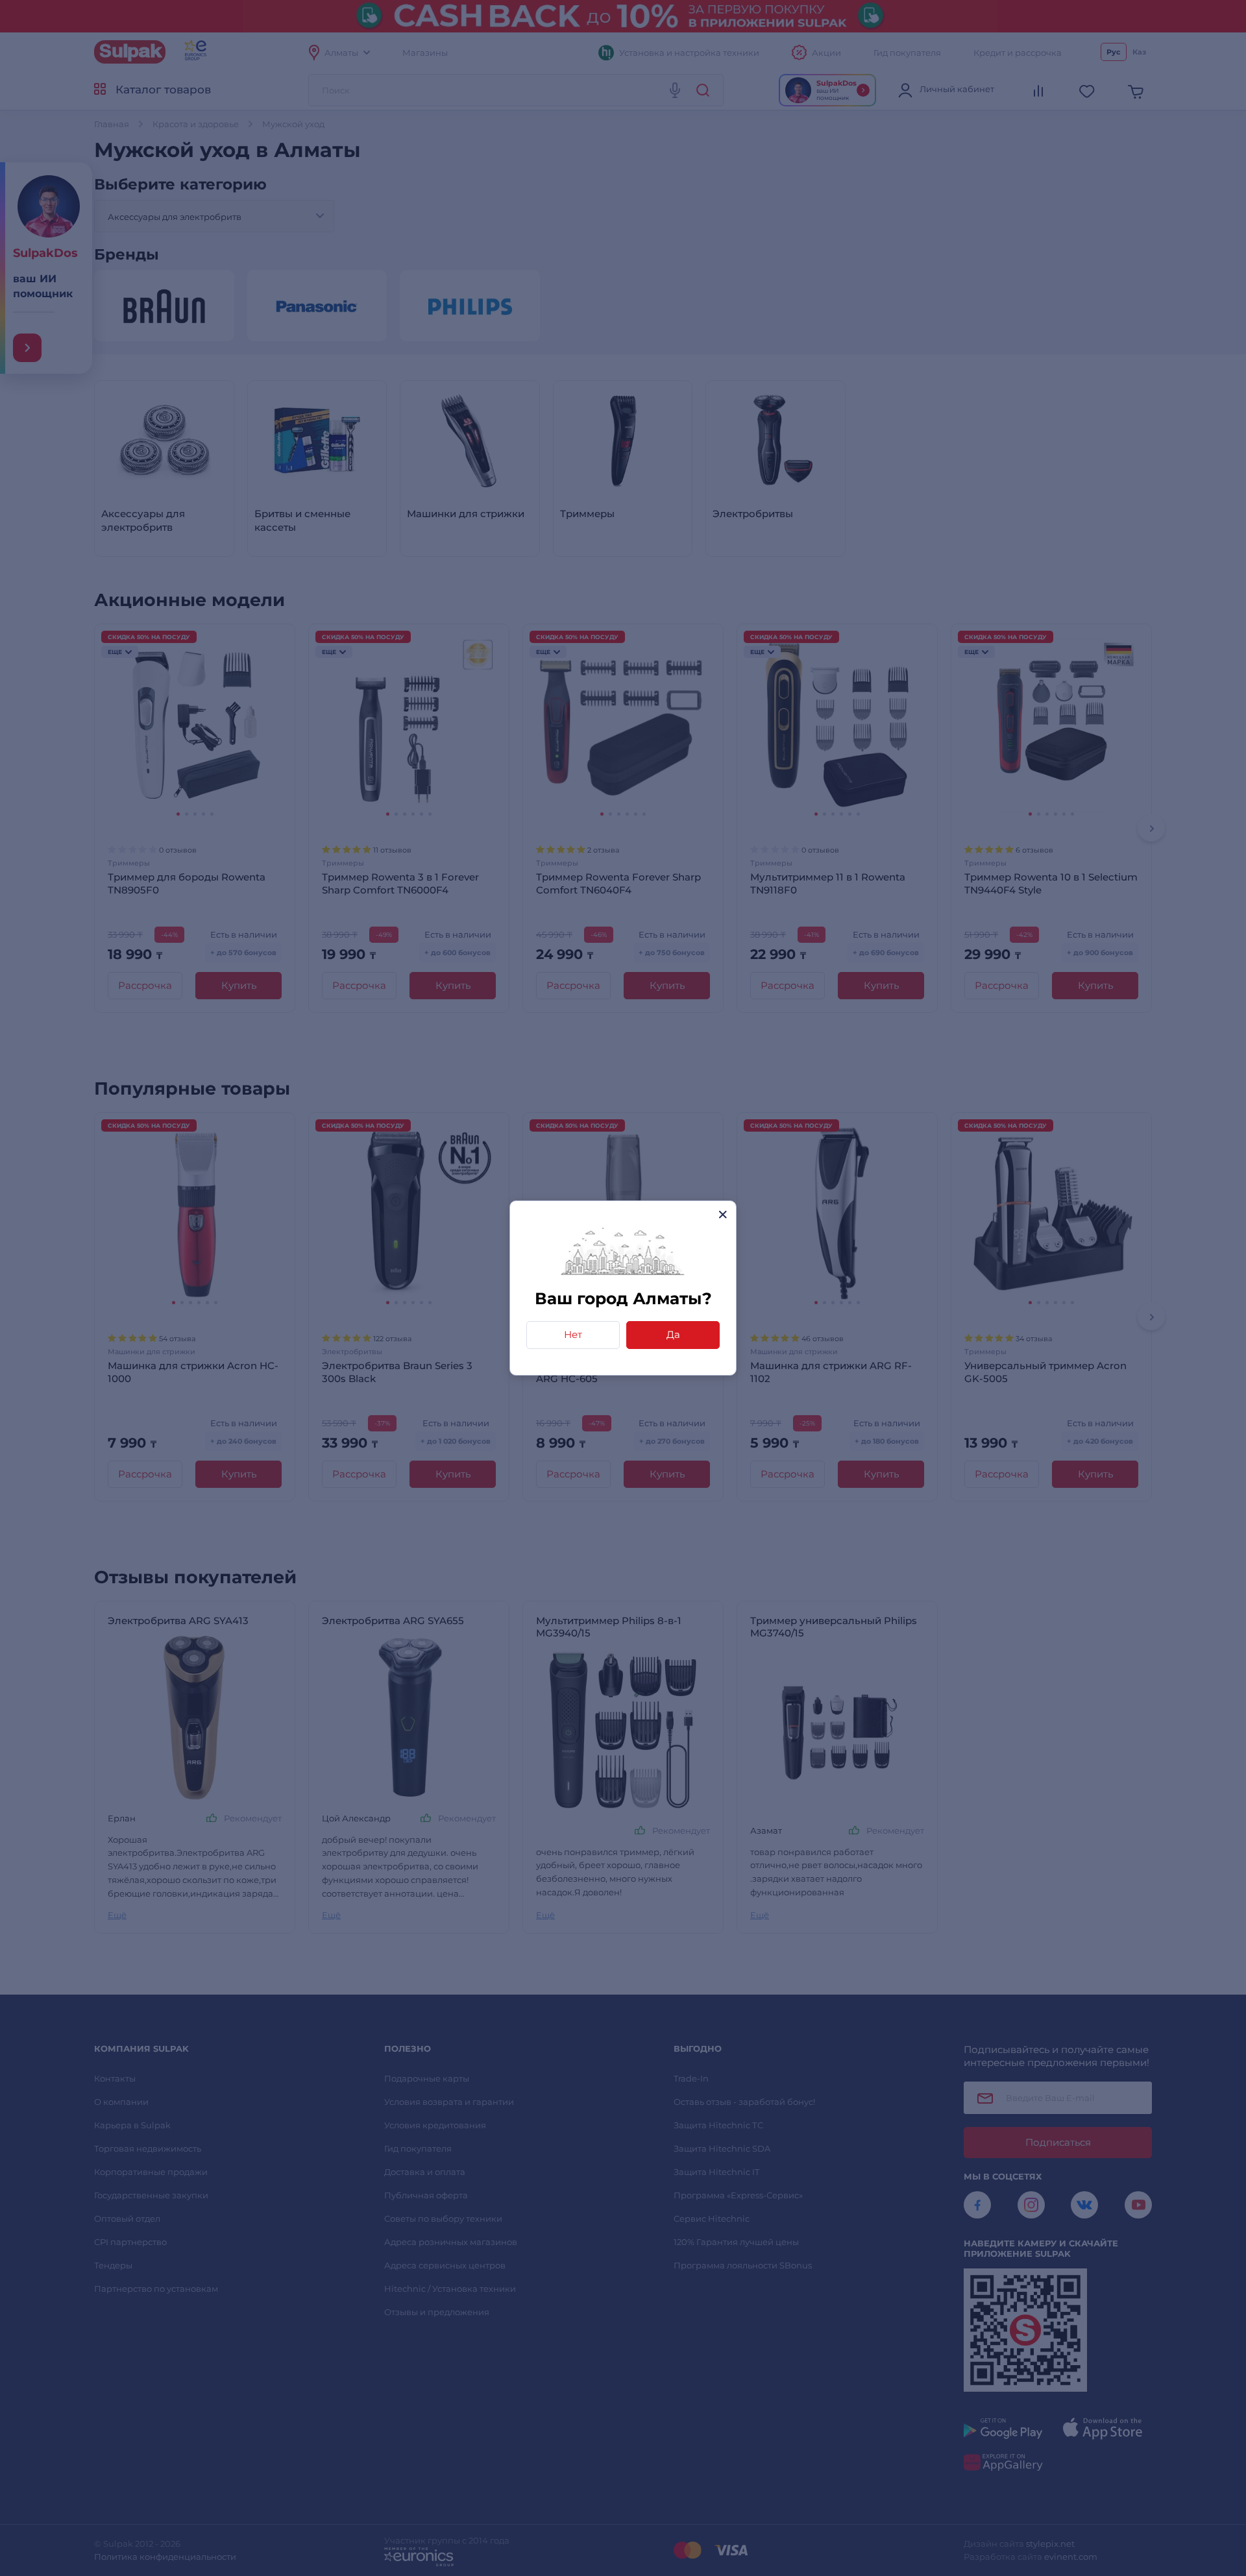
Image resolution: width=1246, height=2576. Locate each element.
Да (673, 1334)
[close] (723, 1214)
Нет (573, 1334)
